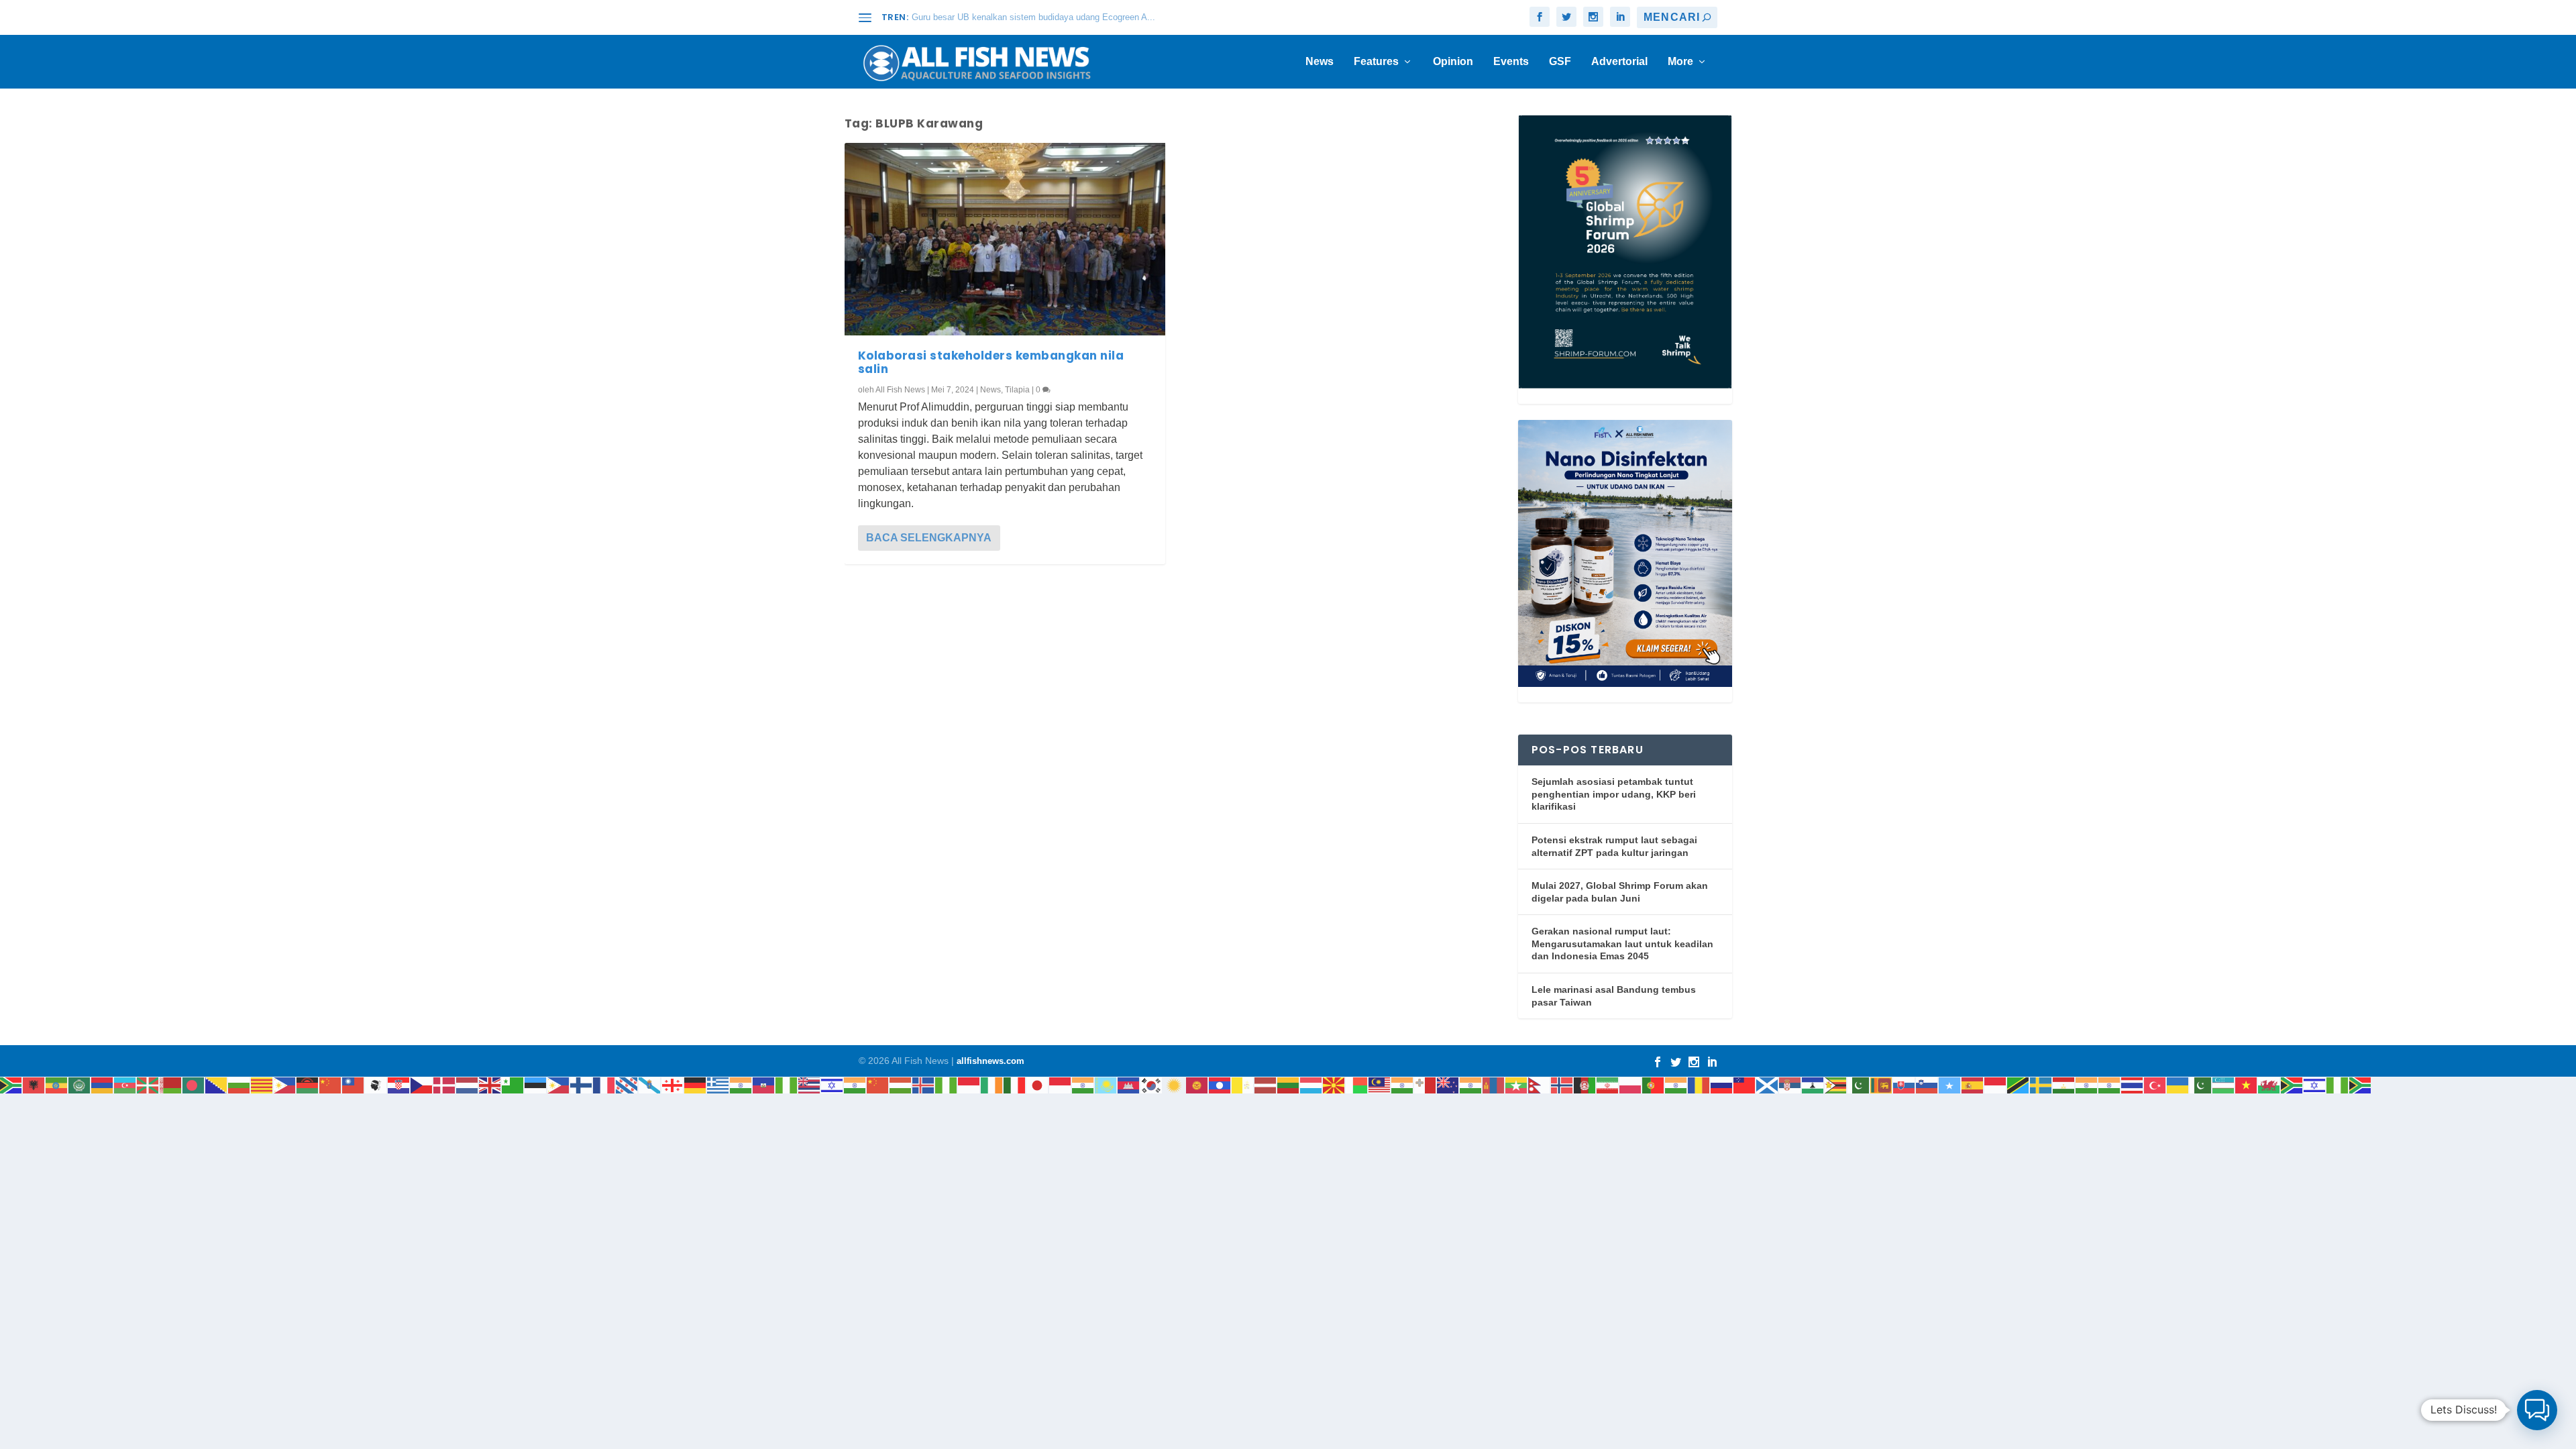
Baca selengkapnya (929, 538)
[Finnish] (582, 1084)
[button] (2537, 1410)
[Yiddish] (2315, 1084)
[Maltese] (1426, 1084)
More (1680, 62)
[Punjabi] (1676, 1084)
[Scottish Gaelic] (1768, 1084)
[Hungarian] (901, 1084)
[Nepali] (1540, 1084)
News (1320, 62)
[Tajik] (2064, 1084)
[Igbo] (947, 1084)
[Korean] (1152, 1084)
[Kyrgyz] (1197, 1084)
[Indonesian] (969, 1084)
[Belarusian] (171, 1084)
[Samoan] (1745, 1084)
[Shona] (1836, 1084)
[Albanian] (34, 1084)
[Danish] (445, 1084)
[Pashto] (1585, 1084)
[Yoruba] (2338, 1084)
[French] (604, 1084)
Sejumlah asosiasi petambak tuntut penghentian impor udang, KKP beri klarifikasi (1614, 794)
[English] (490, 1084)
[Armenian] (103, 1084)
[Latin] (1243, 1084)
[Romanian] (1699, 1084)
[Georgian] (673, 1084)
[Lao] (1220, 1084)
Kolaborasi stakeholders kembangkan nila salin (991, 362)
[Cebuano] (285, 1084)
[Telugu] (2110, 1084)
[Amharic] (57, 1084)
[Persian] (1608, 1084)
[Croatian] (399, 1084)
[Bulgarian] (239, 1084)
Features (1376, 62)
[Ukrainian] (2178, 1084)
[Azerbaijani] (125, 1084)
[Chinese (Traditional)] (354, 1084)
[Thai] (2133, 1084)
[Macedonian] (1334, 1084)
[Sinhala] (1882, 1084)
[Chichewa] (308, 1084)
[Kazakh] (1106, 1084)
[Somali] (1950, 1084)
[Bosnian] (217, 1084)
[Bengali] (194, 1084)
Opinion (1453, 62)
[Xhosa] (2292, 1084)
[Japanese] (1038, 1084)
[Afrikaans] (11, 1084)
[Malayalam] (1403, 1084)
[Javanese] (1061, 1084)
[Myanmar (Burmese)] (1517, 1084)
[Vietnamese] (2247, 1084)
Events (1511, 62)
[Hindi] (855, 1084)
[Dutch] (468, 1084)
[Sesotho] (1813, 1084)
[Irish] (992, 1084)
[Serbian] (1790, 1084)
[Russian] (1722, 1084)
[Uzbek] (2224, 1084)
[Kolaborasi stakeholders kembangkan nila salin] (1005, 239)
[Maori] (1448, 1084)
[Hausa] (787, 1084)
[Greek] (718, 1084)
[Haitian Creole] (764, 1084)
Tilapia (1017, 390)
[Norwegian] (1562, 1084)
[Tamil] (2087, 1084)
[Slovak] (1904, 1084)
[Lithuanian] (1289, 1084)
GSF (1560, 62)
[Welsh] (2269, 1084)
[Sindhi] (1859, 1084)
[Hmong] (878, 1084)
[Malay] (1380, 1084)
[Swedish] (2041, 1084)
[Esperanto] (513, 1084)
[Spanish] (1973, 1084)
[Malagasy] (1357, 1084)
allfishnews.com (990, 1061)
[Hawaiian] (810, 1084)
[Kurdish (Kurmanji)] (1175, 1084)
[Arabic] (80, 1084)
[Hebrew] (833, 1084)
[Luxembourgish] (1311, 1084)
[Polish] (1631, 1084)
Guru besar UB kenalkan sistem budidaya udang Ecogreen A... (1033, 17)
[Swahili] (2019, 1084)
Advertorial (1619, 62)
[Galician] (650, 1084)
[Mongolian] (1494, 1084)
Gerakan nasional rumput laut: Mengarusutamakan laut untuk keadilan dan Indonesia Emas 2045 (1622, 944)
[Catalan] (262, 1084)
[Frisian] (627, 1084)
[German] (696, 1084)
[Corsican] (376, 1084)
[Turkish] (2155, 1084)
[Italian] (1015, 1084)
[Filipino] (559, 1084)
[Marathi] (1471, 1084)
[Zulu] (2361, 1084)
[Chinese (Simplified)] (331, 1084)
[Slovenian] (1927, 1084)
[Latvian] (1266, 1084)
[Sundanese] (1996, 1084)
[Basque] (148, 1084)
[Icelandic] (924, 1084)
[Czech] (422, 1084)
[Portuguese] (1654, 1084)
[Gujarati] (741, 1084)
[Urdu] (2201, 1084)
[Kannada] (1083, 1084)
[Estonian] (536, 1084)
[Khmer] (1129, 1084)
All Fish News (900, 390)
